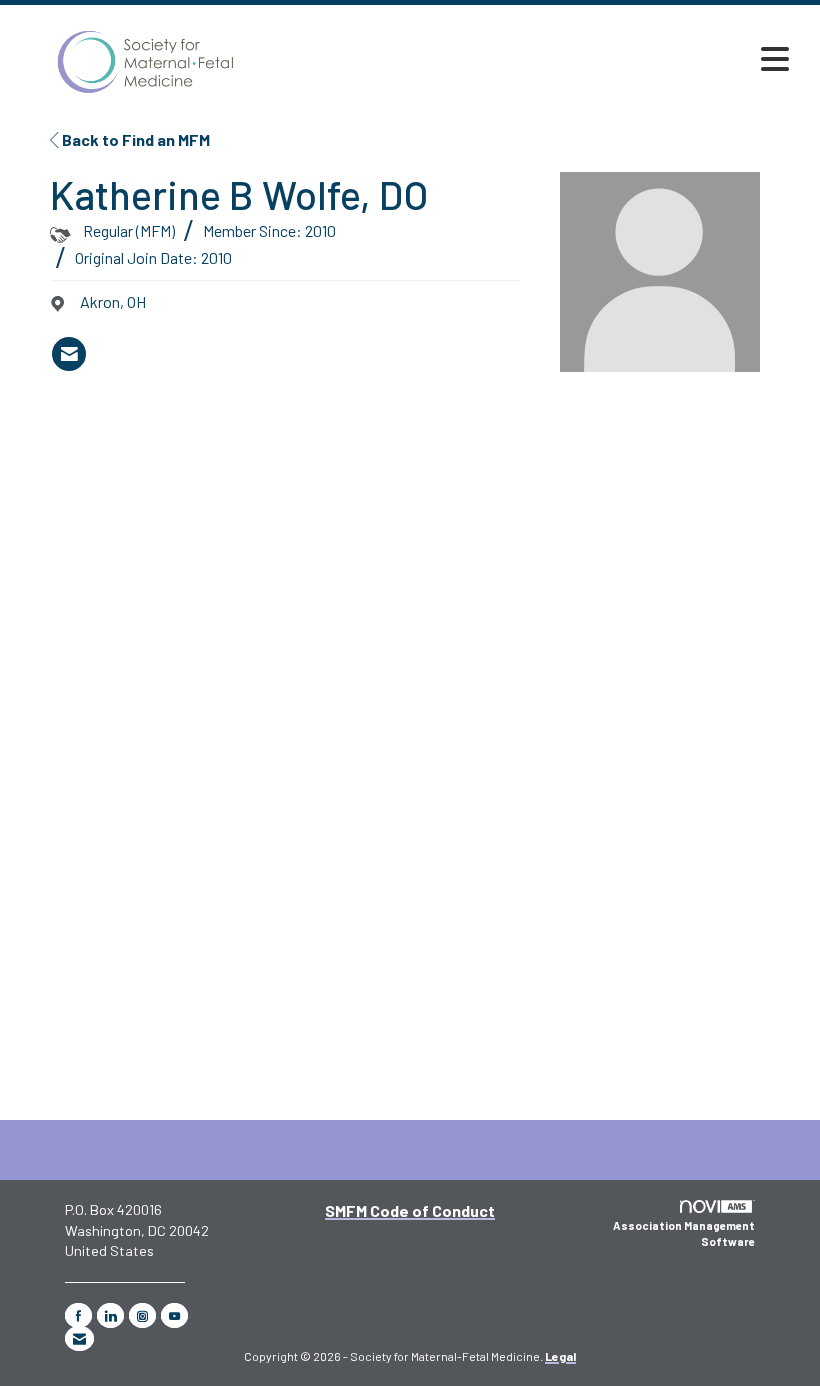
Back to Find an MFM (134, 139)
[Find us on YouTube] (174, 1315)
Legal (560, 1356)
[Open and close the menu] (537, 59)
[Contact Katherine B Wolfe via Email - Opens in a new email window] (69, 354)
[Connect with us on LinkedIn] (110, 1315)
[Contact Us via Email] (79, 1338)
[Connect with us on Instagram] (142, 1315)
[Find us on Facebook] (78, 1315)
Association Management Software (684, 1233)
